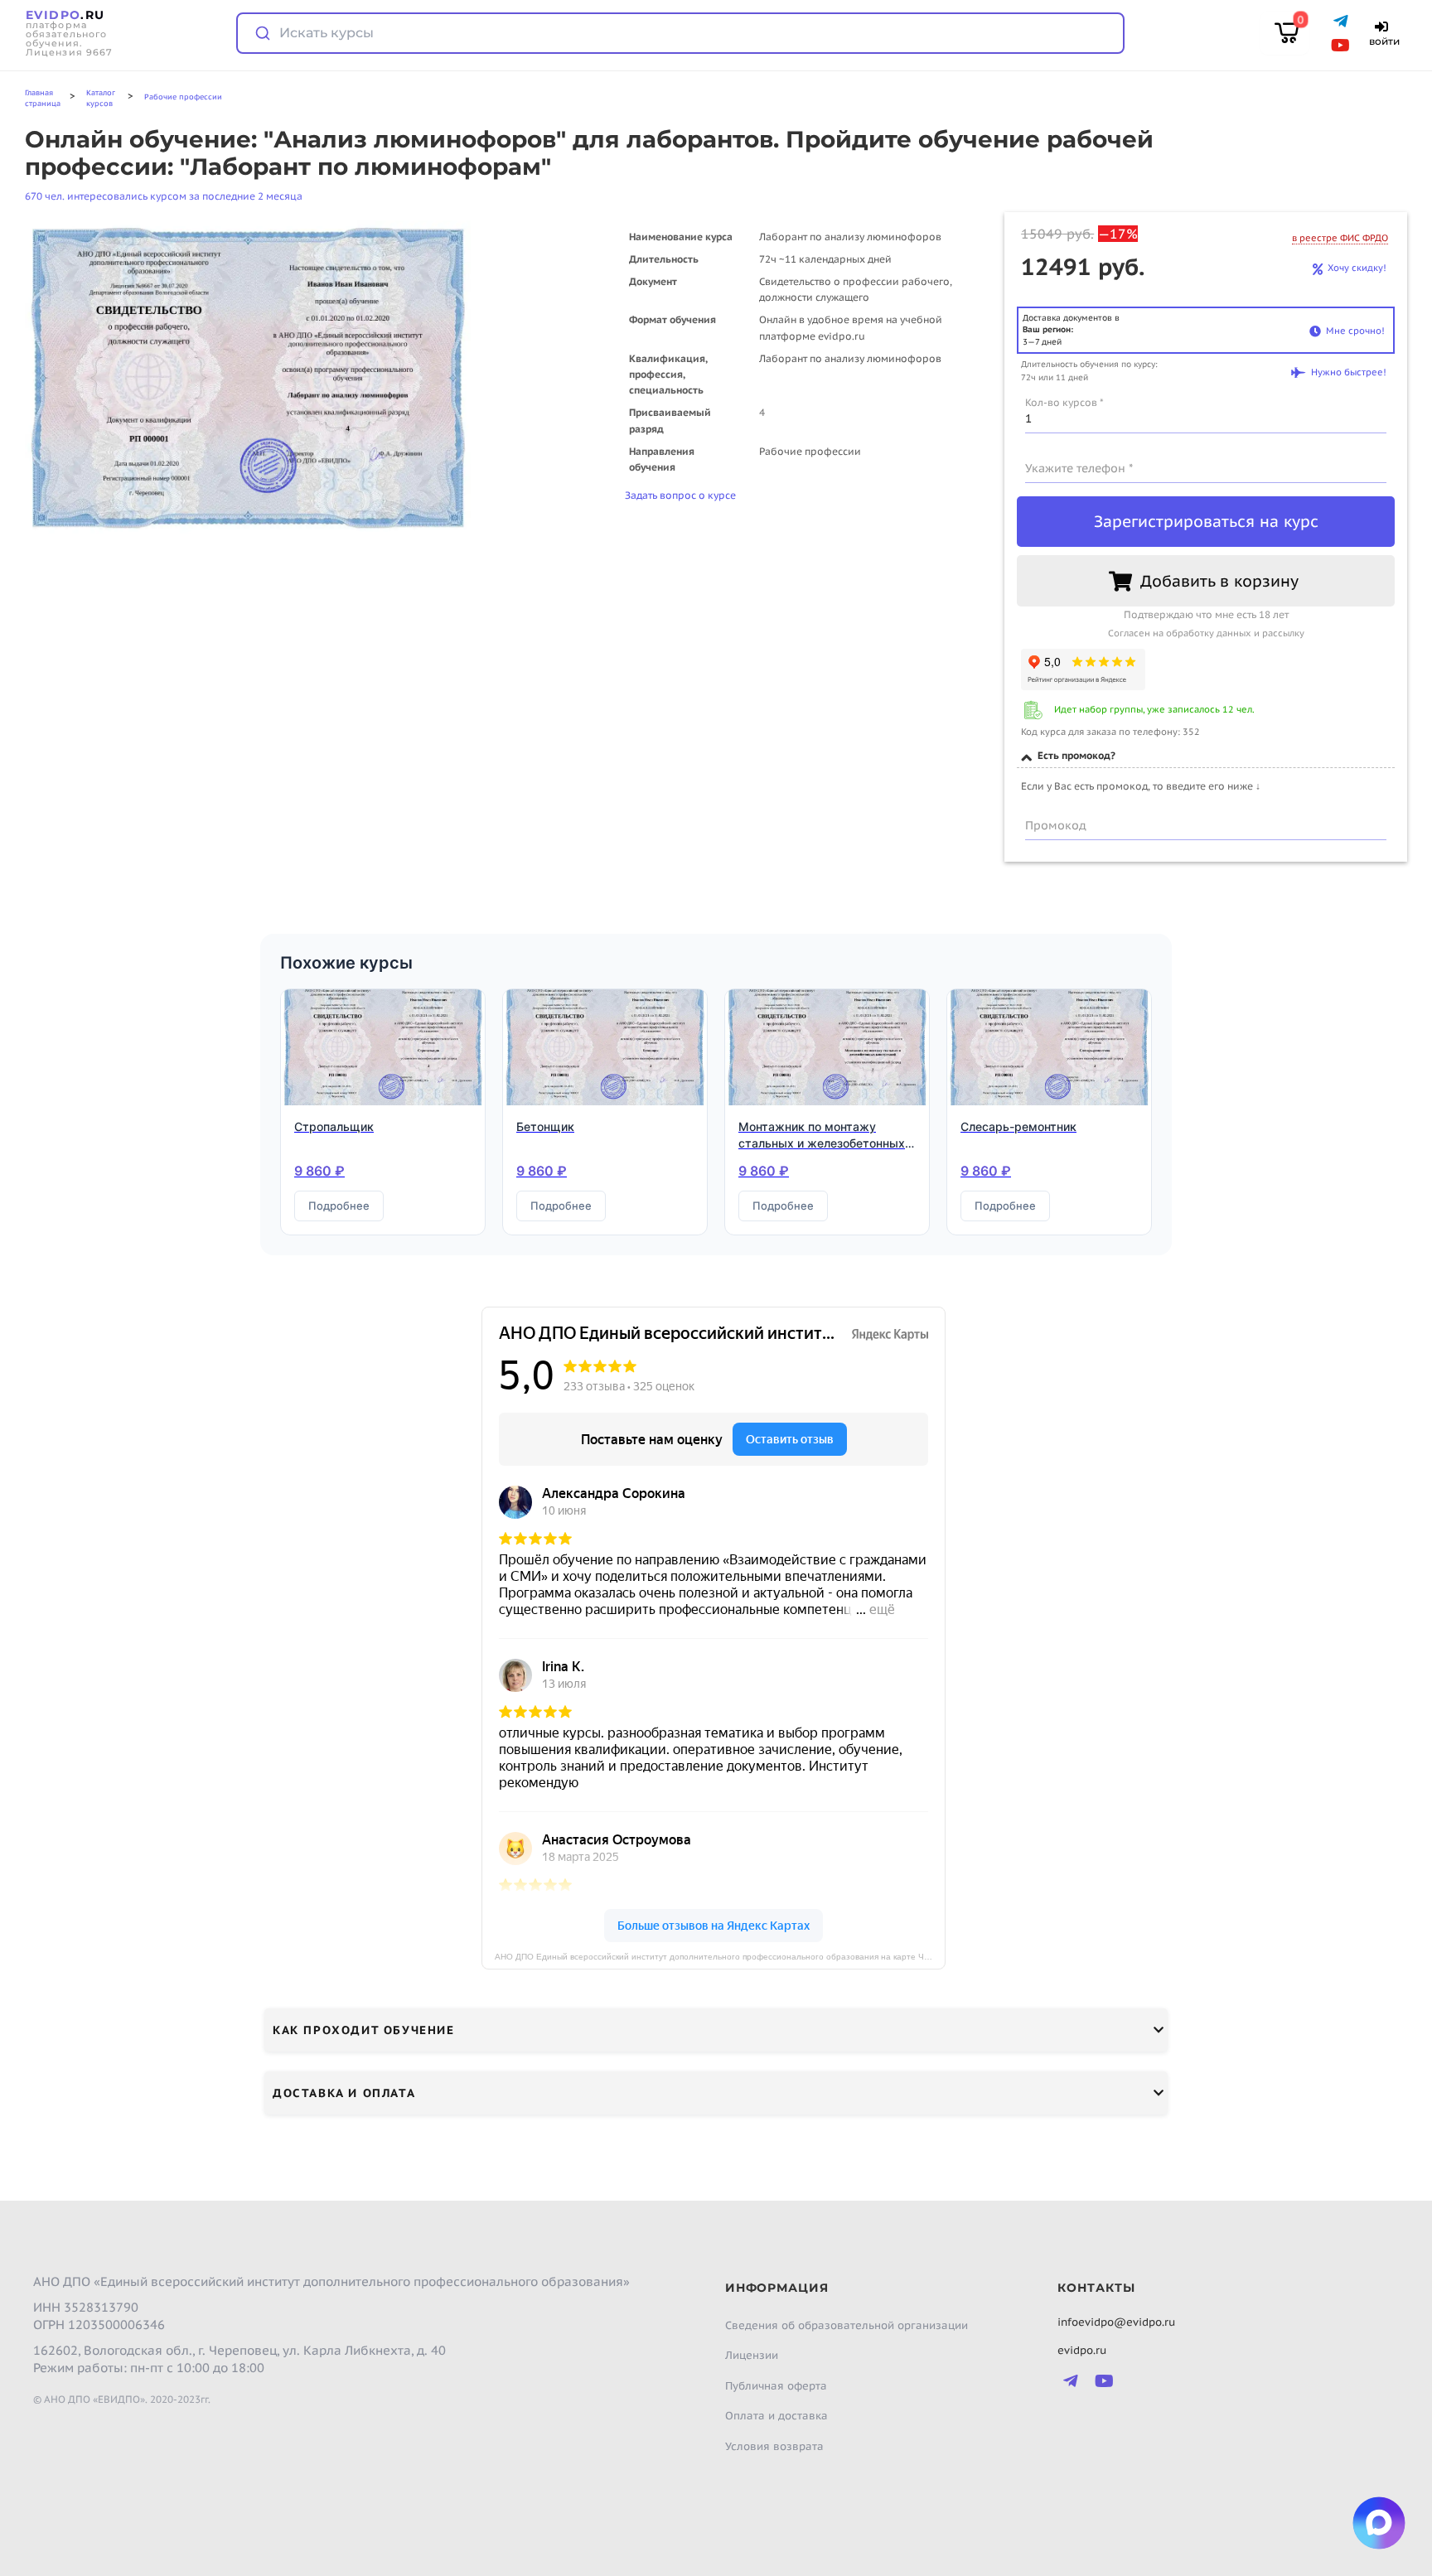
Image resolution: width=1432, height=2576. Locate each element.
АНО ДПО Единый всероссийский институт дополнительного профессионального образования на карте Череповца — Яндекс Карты (720, 1957)
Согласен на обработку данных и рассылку (1206, 633)
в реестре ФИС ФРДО (1340, 238)
